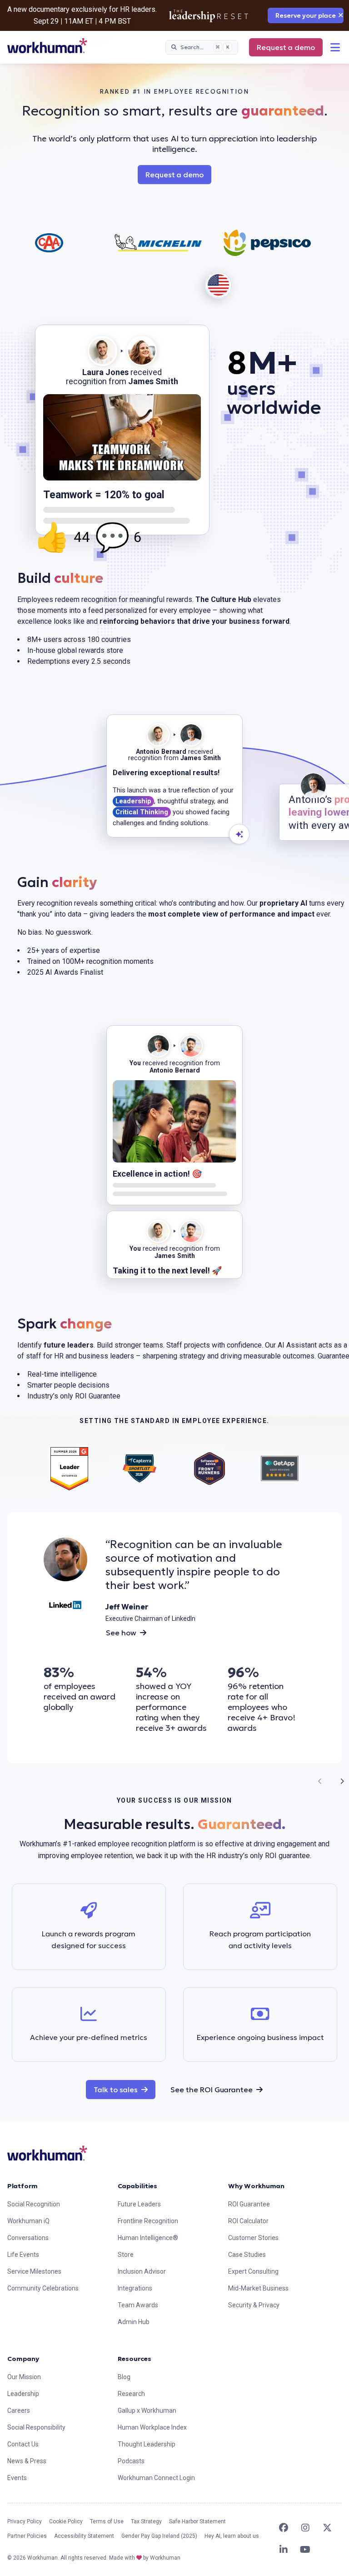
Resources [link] (135, 2359)
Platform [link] (22, 2186)
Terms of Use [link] (107, 2521)
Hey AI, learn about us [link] (232, 2536)
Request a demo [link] (286, 47)
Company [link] (23, 2359)
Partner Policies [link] (27, 2536)
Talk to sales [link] (125, 2089)
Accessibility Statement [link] (84, 2536)
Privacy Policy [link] (25, 2521)
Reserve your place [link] (306, 15)
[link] (47, 46)
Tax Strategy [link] (146, 2521)
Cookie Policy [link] (66, 2521)
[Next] (342, 1781)
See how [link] (121, 1633)
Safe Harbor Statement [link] (197, 2521)
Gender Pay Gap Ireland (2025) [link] (159, 2536)
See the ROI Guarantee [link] (212, 2090)
